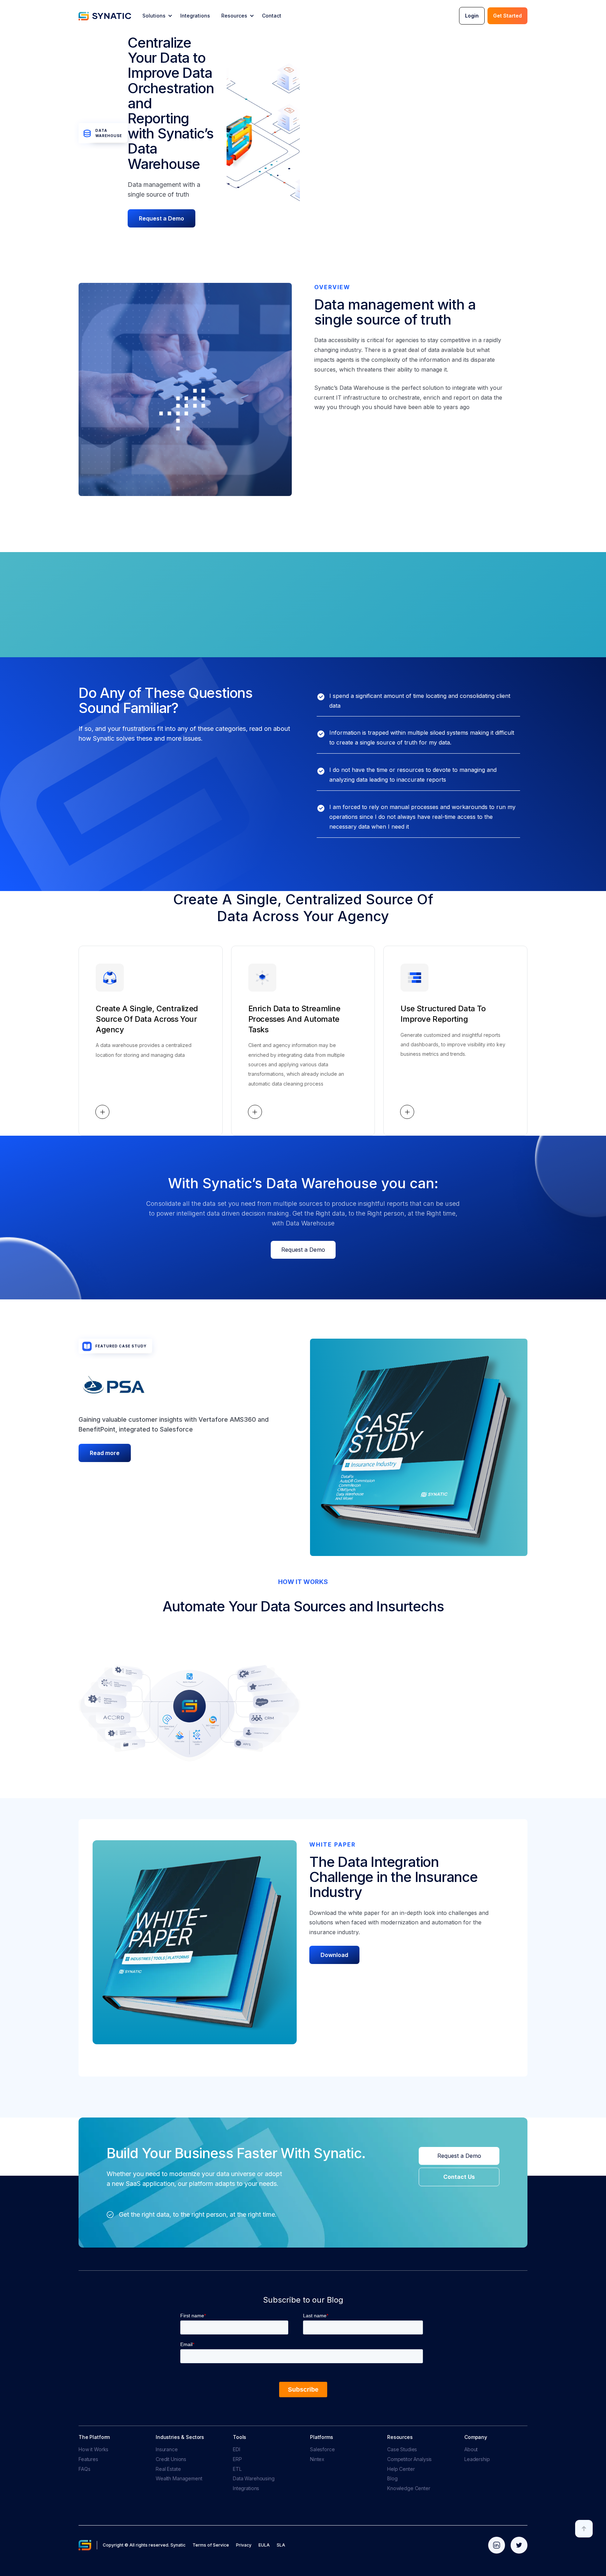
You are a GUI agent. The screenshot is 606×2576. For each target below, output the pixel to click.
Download (334, 1955)
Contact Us (459, 2177)
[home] (105, 16)
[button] (157, 16)
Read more (105, 1453)
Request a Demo (161, 218)
